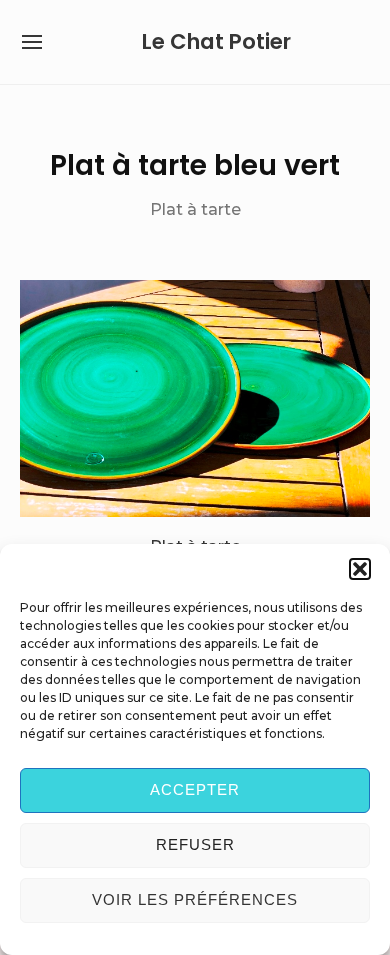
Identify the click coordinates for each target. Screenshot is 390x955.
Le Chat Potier (216, 41)
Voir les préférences (195, 899)
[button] (360, 569)
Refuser (195, 844)
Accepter (195, 789)
